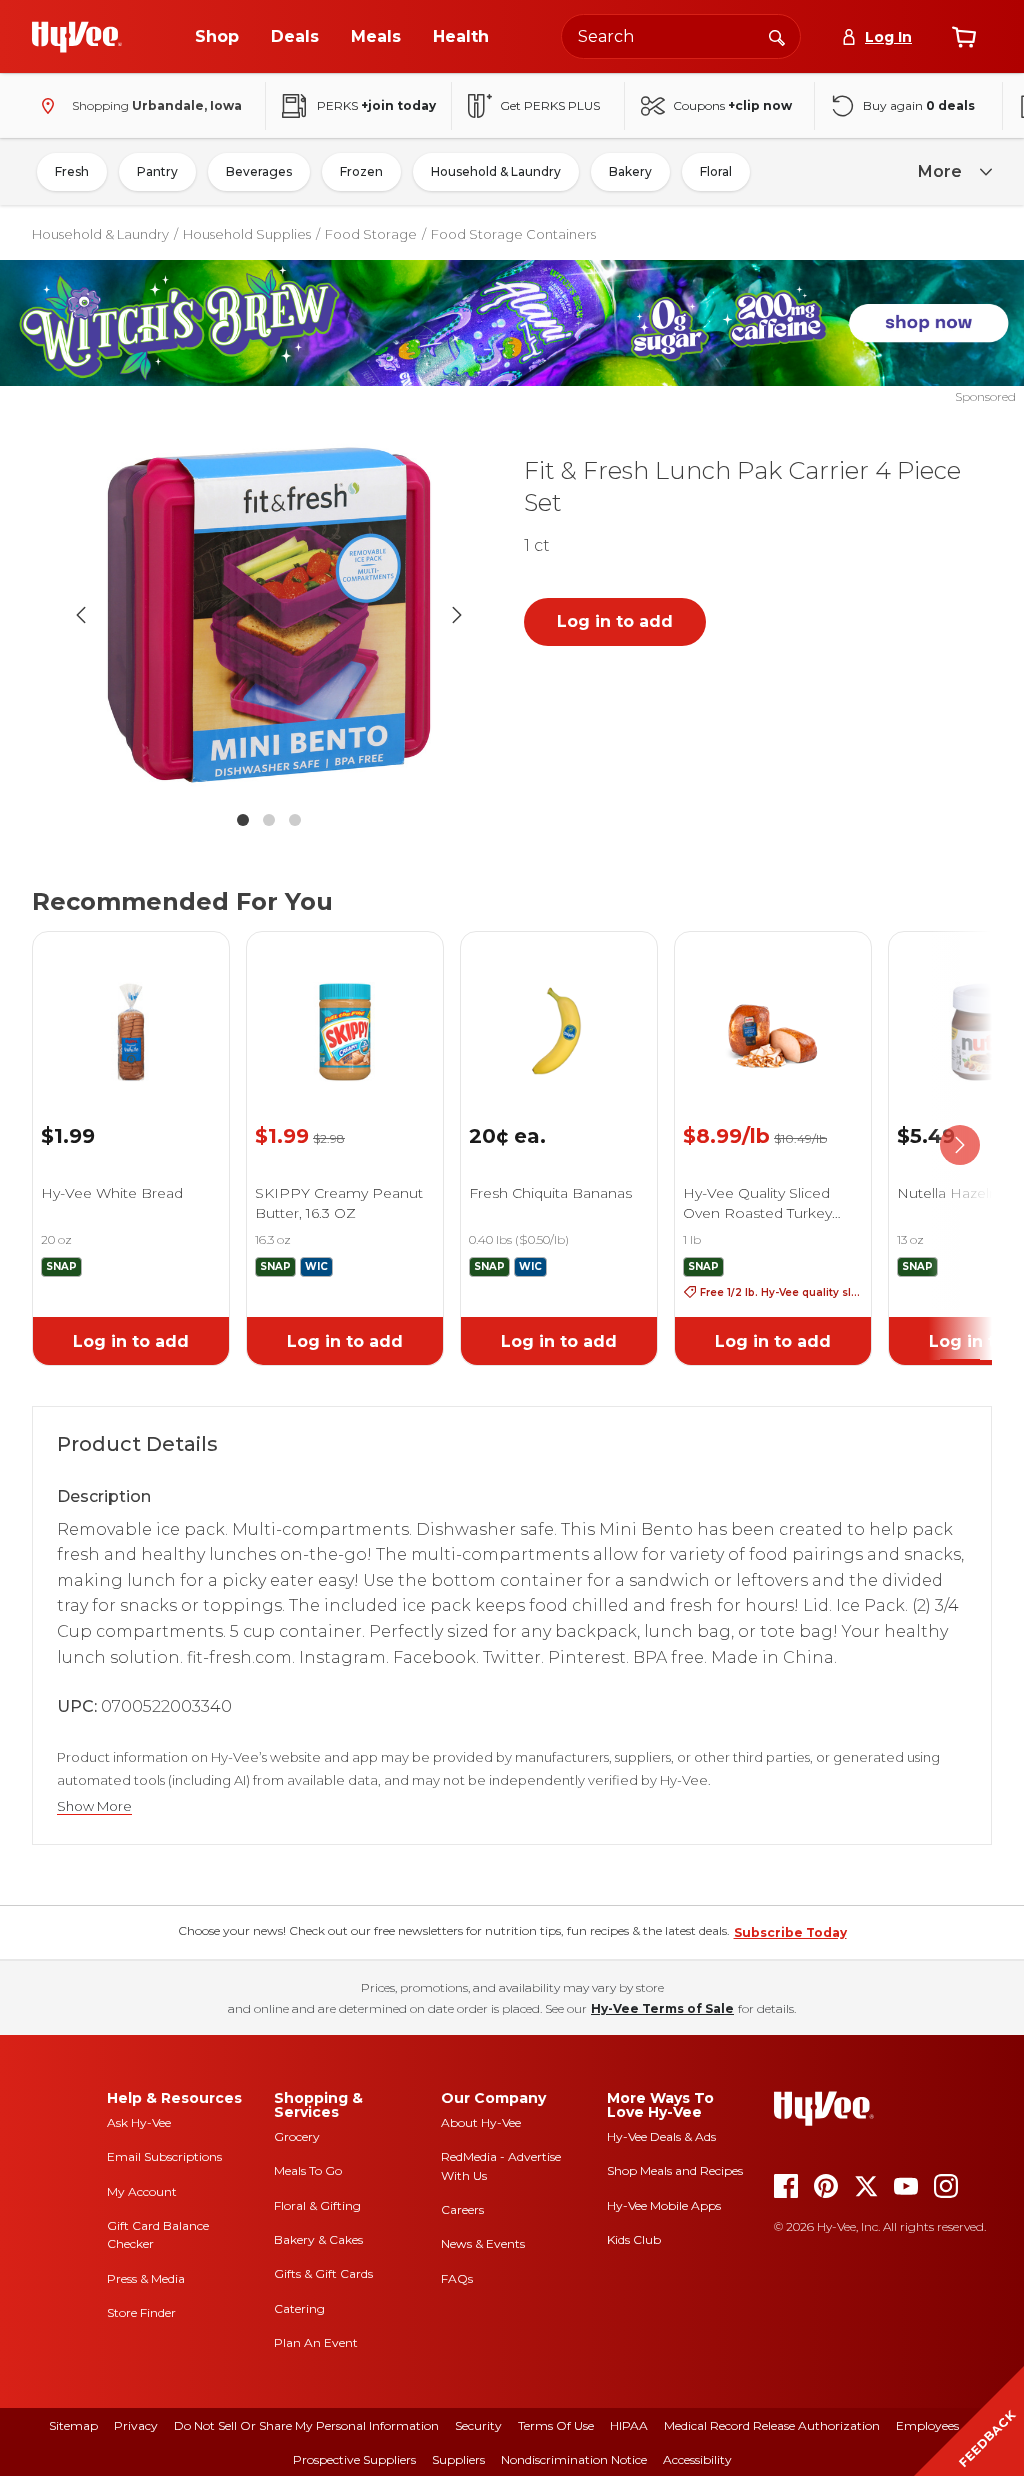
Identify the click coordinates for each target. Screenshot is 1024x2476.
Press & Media (146, 2278)
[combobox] (681, 36)
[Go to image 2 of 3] (269, 820)
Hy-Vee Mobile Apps (664, 2205)
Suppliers (458, 2459)
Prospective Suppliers (354, 2459)
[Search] (777, 36)
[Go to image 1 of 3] (243, 820)
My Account (142, 2191)
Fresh (72, 171)
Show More (94, 1806)
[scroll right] (960, 1145)
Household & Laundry (496, 171)
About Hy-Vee (481, 2122)
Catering (299, 2308)
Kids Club (634, 2239)
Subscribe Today (790, 1932)
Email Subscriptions (164, 2156)
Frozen (361, 171)
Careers (462, 2209)
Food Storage (371, 234)
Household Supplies (247, 234)
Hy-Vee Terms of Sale (662, 2008)
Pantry (157, 171)
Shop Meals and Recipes (675, 2170)
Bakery (630, 171)
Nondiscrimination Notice (574, 2459)
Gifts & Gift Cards (323, 2273)
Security (478, 2425)
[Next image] (457, 615)
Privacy (136, 2425)
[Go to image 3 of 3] (295, 820)
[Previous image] (81, 615)
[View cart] (964, 37)
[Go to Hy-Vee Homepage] (77, 37)
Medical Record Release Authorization (772, 2425)
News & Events (483, 2243)
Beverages (259, 171)
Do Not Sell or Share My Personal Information (306, 2425)
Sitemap (73, 2425)
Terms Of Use (556, 2425)
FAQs (457, 2278)
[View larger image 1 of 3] (269, 615)
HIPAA (629, 2425)
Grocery (297, 2136)
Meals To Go (308, 2170)
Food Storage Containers (513, 234)
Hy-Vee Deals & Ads (661, 2136)
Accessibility (697, 2459)
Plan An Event (316, 2342)
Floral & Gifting (317, 2205)
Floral (716, 171)
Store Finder (141, 2312)
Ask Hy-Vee (139, 2122)
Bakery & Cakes (318, 2239)
